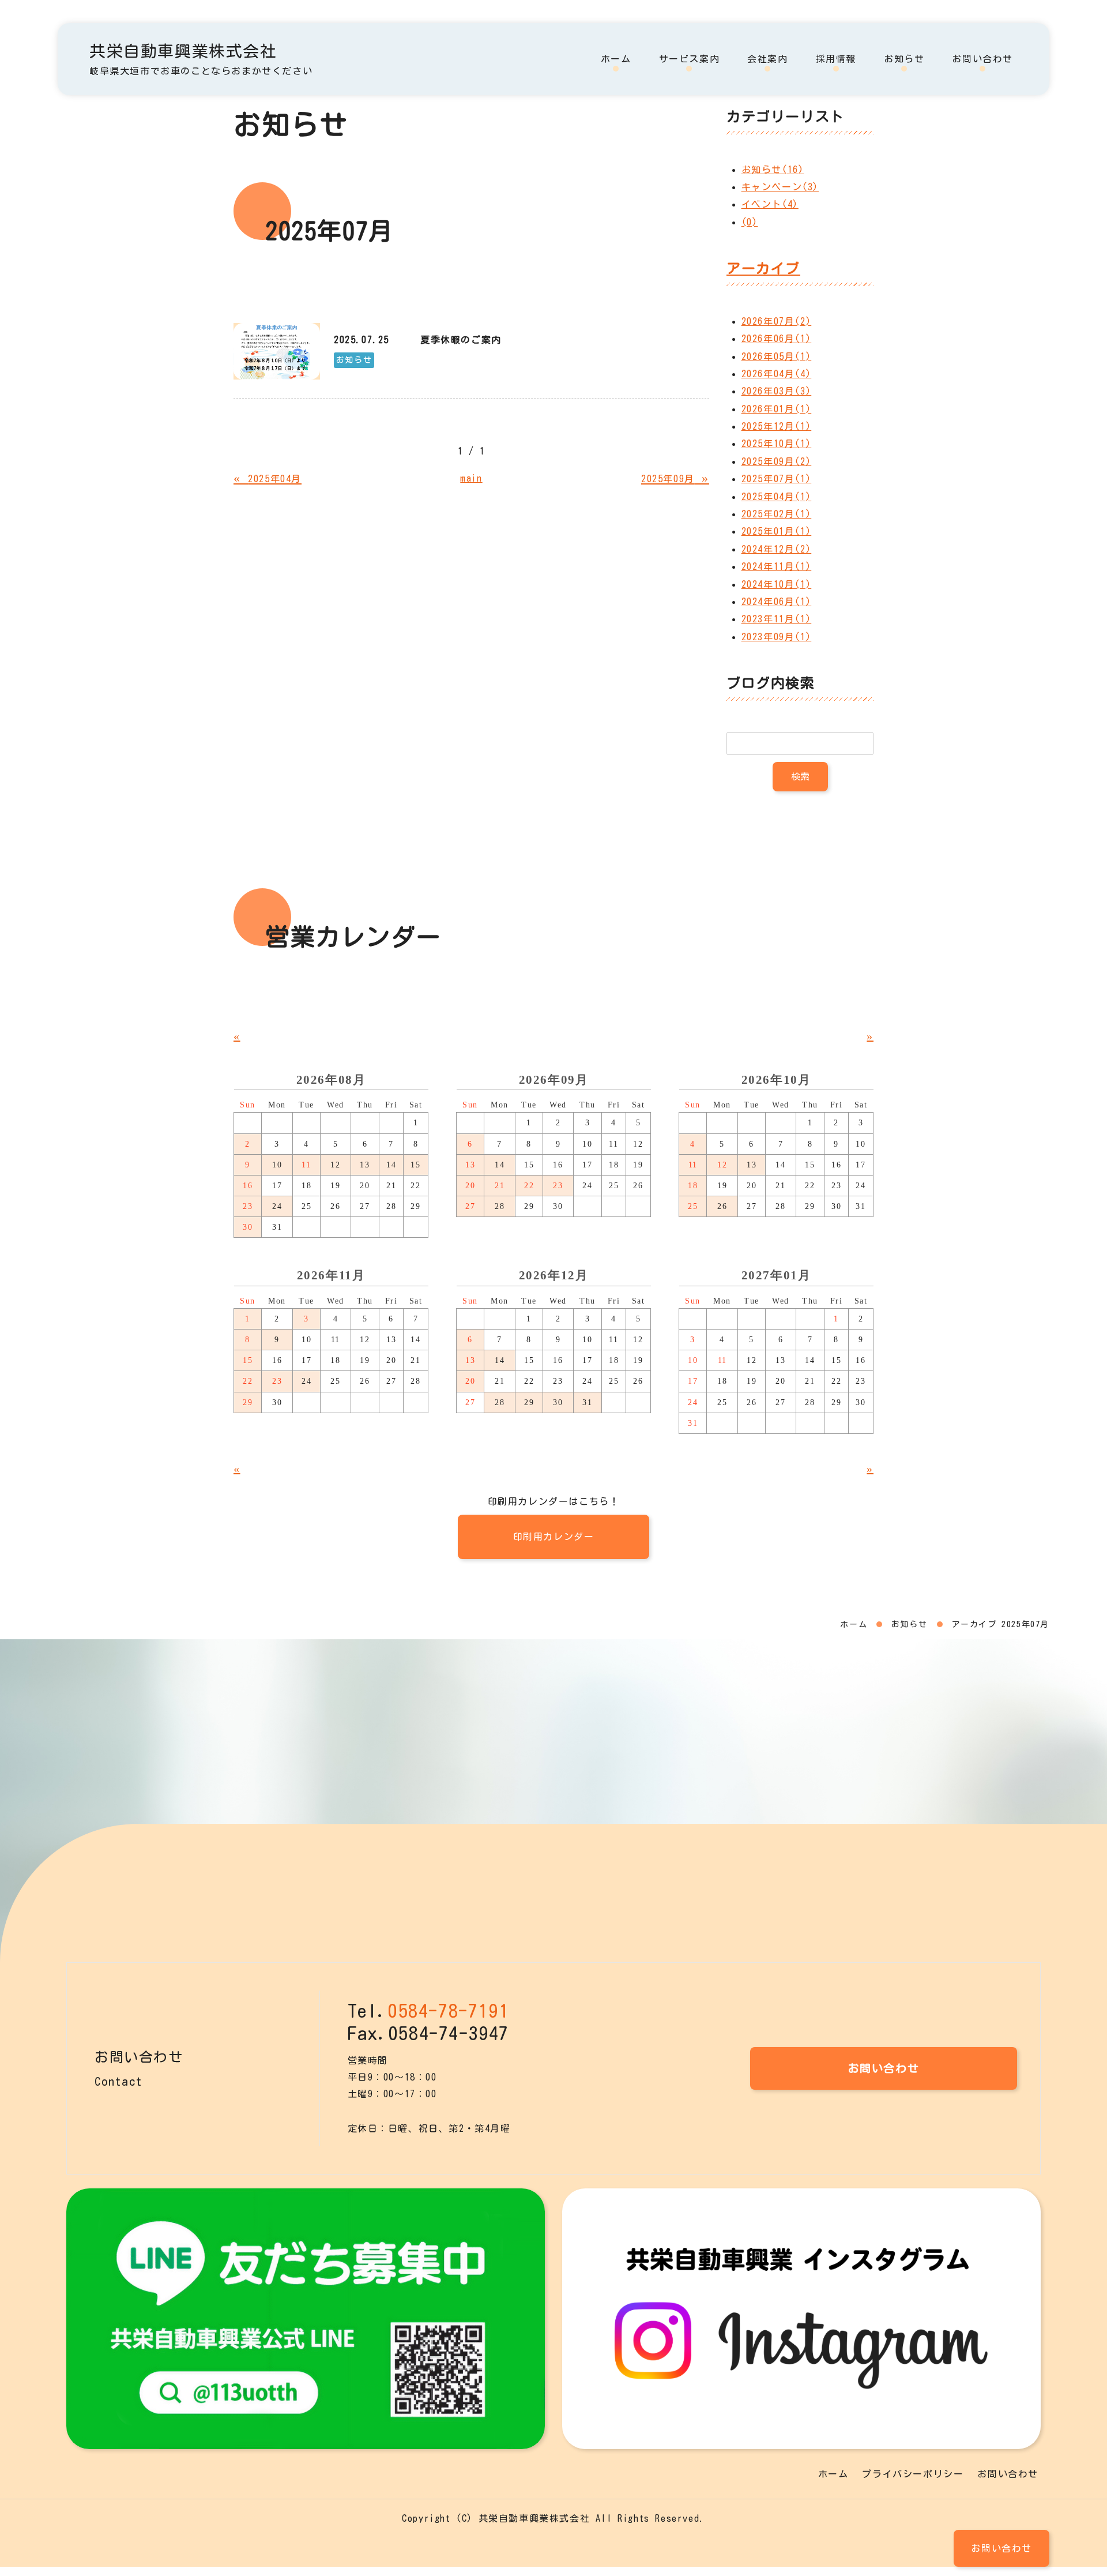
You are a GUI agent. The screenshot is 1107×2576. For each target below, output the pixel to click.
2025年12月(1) (777, 426)
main (471, 478)
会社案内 (767, 59)
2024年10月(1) (777, 584)
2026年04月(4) (777, 374)
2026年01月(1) (777, 409)
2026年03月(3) (777, 391)
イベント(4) (770, 204)
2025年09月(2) (777, 461)
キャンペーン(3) (780, 187)
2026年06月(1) (777, 339)
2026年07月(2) (777, 321)
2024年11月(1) (777, 566)
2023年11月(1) (777, 619)
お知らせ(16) (773, 170)
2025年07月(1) (777, 479)
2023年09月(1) (777, 637)
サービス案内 (690, 59)
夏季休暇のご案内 (461, 340)
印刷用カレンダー (554, 1537)
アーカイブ (763, 268)
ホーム (616, 59)
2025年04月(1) (777, 497)
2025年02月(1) (777, 514)
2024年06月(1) (777, 602)
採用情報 (836, 59)
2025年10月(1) (777, 444)
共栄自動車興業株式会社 (183, 51)
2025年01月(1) (777, 531)
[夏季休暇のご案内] (277, 351)
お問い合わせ (982, 59)
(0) (750, 222)
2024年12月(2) (777, 549)
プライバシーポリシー (913, 2474)
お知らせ (904, 59)
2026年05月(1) (777, 356)
